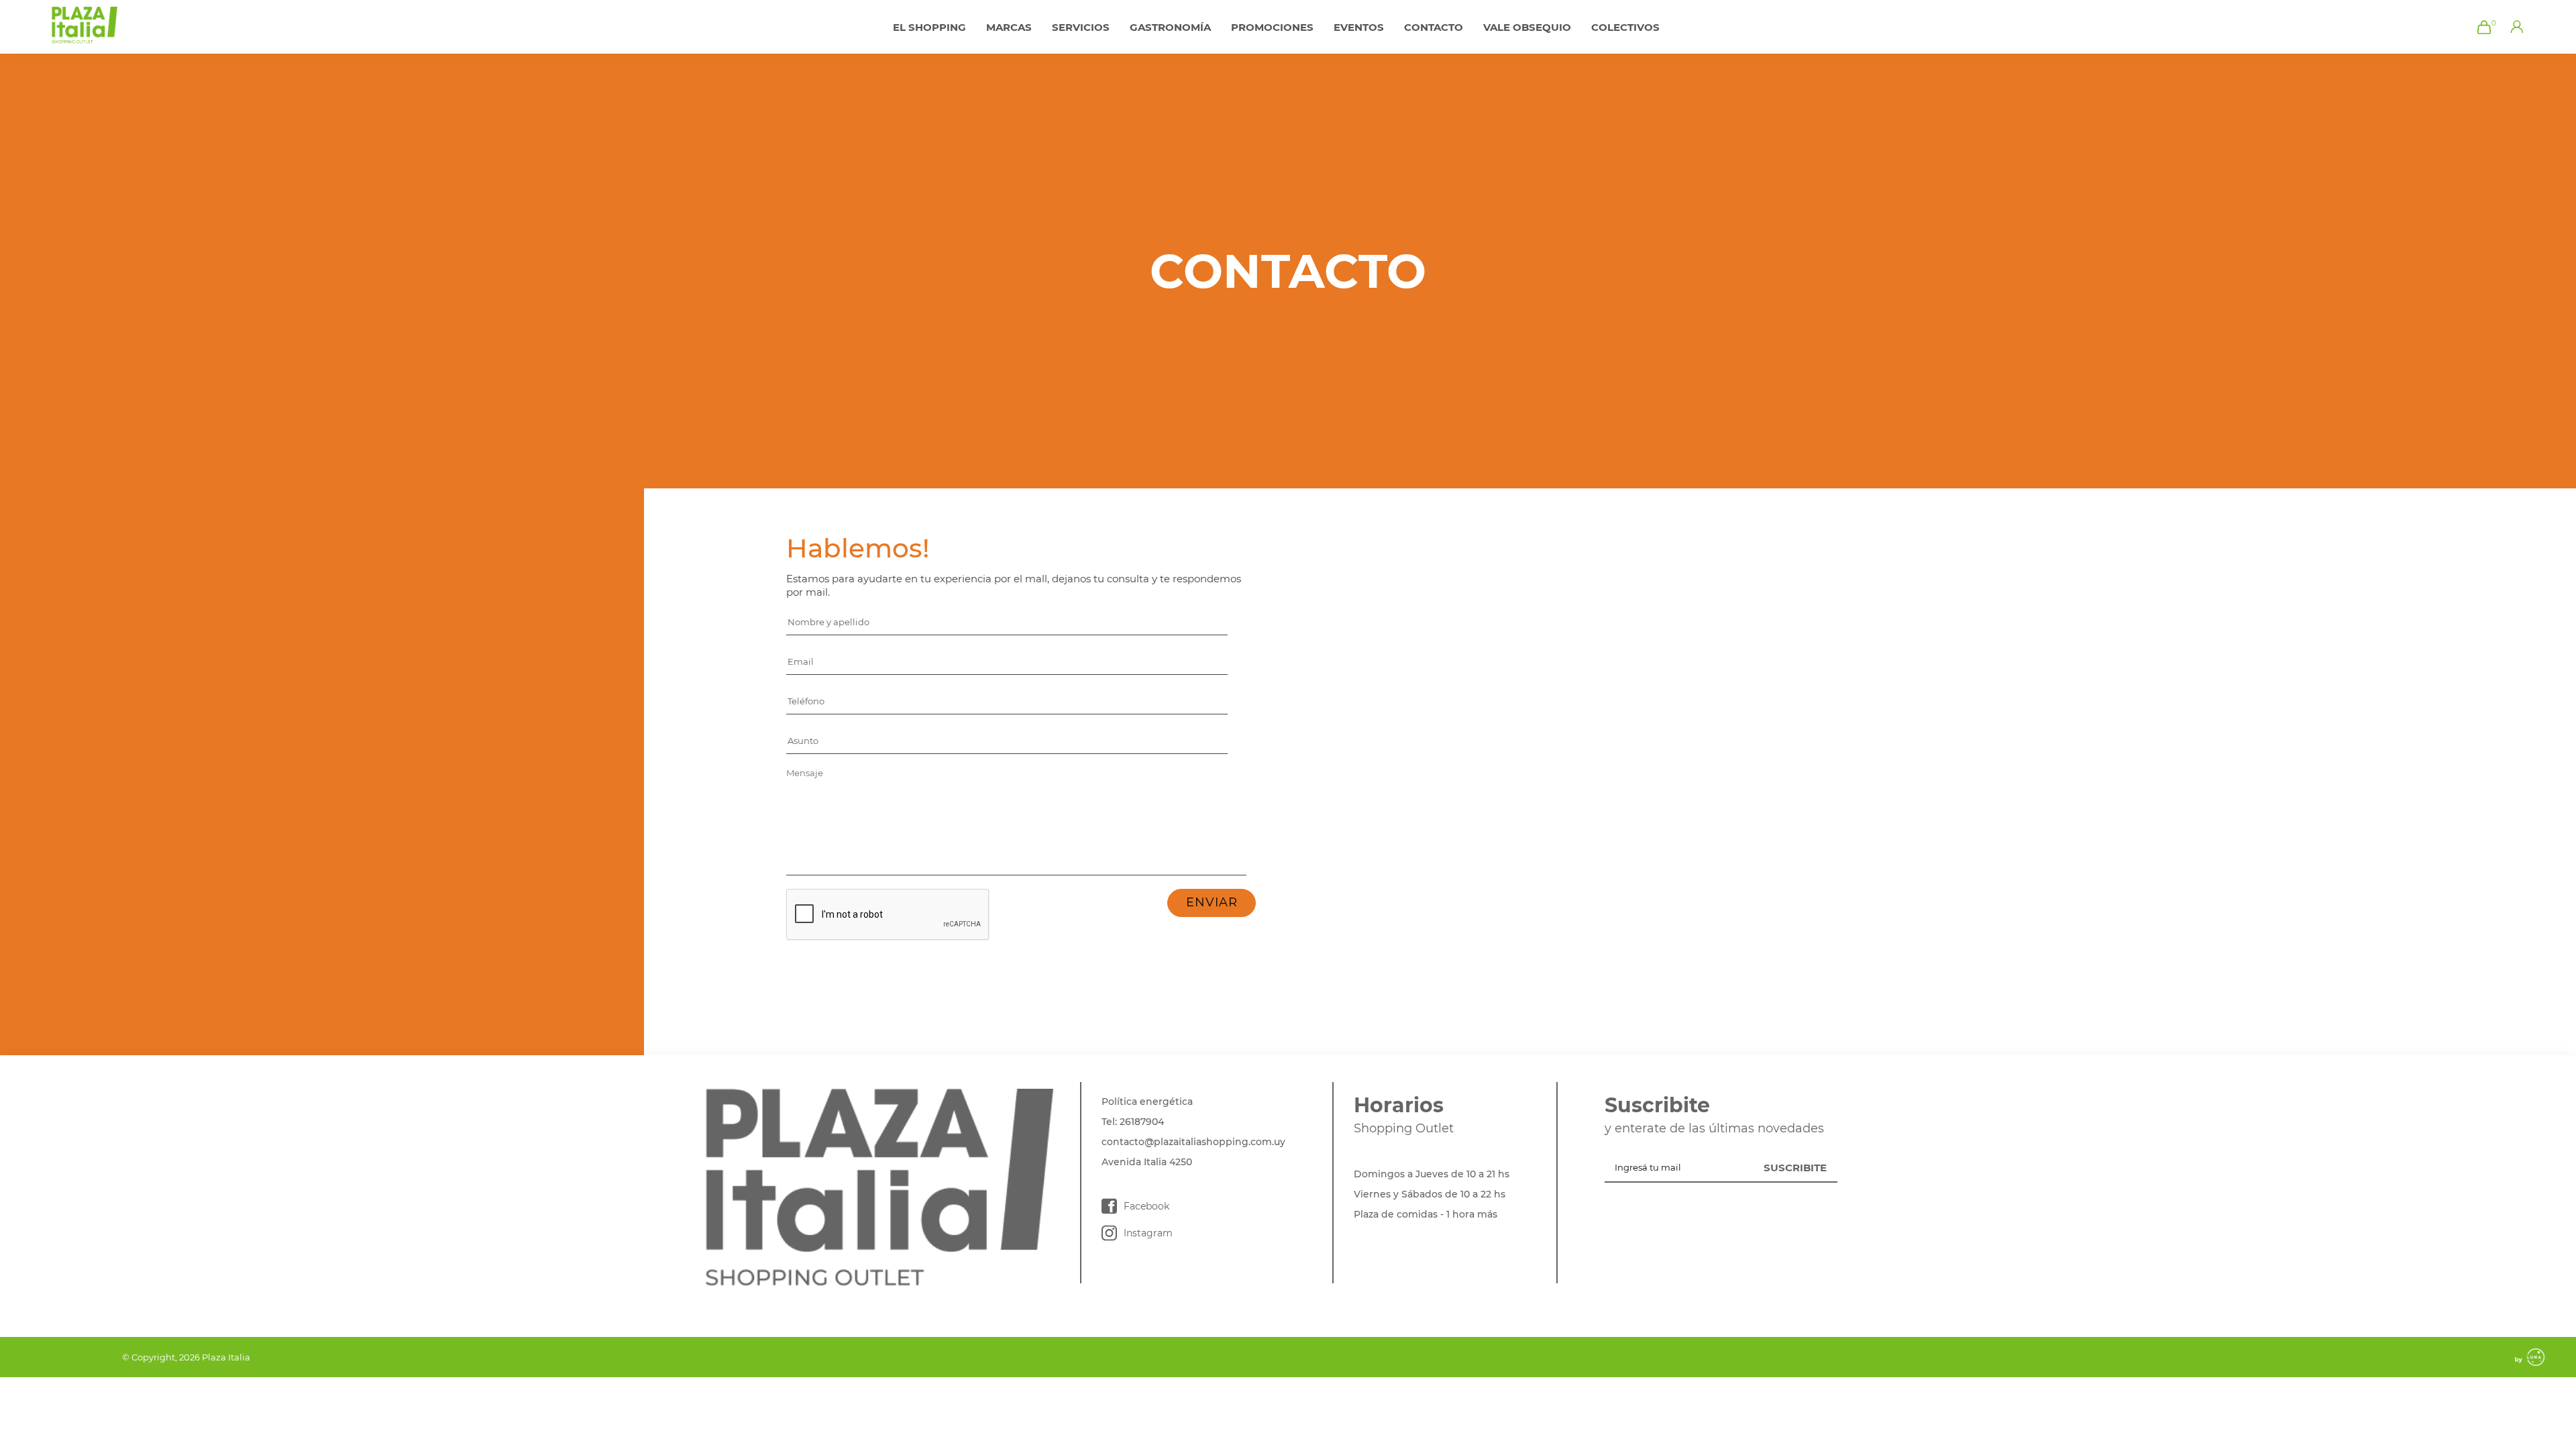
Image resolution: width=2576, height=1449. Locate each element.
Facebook (1146, 1206)
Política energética (1147, 1102)
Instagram (1148, 1233)
